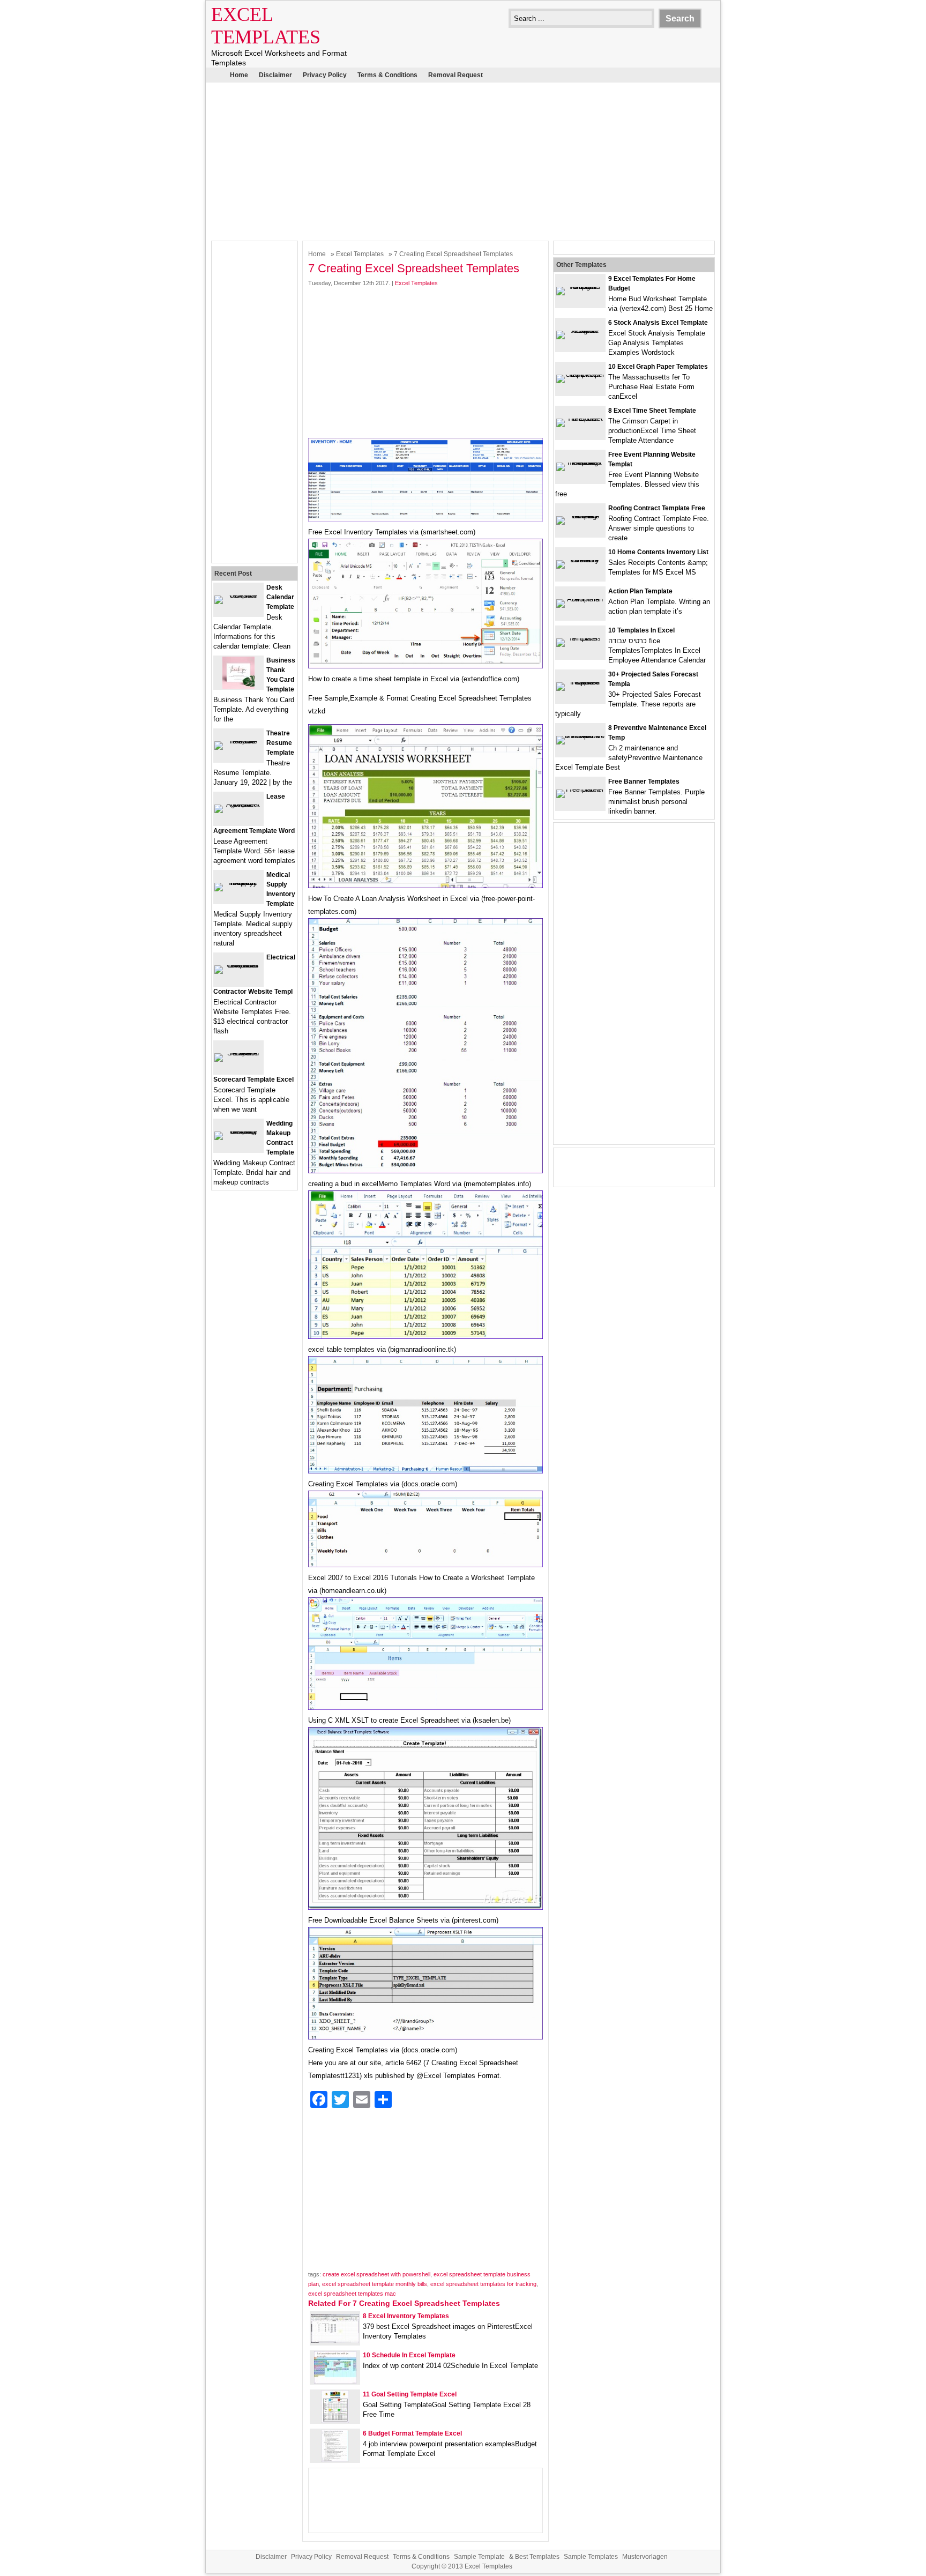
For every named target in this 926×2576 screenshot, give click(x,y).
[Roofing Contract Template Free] (580, 516)
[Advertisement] (463, 160)
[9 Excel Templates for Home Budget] (580, 286)
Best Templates (537, 2557)
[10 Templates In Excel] (580, 638)
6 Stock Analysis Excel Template (658, 323)
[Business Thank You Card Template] (238, 686)
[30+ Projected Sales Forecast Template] (580, 682)
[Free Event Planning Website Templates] (580, 462)
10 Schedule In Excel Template (409, 2355)
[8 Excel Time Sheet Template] (580, 418)
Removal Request (455, 75)
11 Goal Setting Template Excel (410, 2394)
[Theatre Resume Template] (238, 741)
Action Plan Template (640, 591)
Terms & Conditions (387, 75)
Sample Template (479, 2557)
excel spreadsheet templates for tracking (483, 2284)
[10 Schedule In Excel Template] (335, 2381)
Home (239, 75)
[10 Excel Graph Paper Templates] (580, 374)
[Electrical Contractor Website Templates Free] (238, 965)
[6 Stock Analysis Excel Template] (580, 330)
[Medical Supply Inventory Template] (238, 883)
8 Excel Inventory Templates (406, 2316)
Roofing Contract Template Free (657, 508)
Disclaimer (275, 75)
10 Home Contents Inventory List (658, 552)
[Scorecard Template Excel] (238, 1053)
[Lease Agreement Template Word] (238, 804)
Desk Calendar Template (280, 597)
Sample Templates (591, 2557)
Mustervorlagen (645, 2557)
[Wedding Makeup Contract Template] (238, 1131)
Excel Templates (360, 254)
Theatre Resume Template (280, 743)
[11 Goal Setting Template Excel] (335, 2420)
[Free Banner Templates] (580, 789)
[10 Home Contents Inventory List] (580, 560)
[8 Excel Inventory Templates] (335, 2340)
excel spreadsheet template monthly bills (375, 2284)
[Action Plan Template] (580, 599)
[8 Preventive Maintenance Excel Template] (580, 736)
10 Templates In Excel (641, 630)
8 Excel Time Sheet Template (652, 411)
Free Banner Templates (644, 781)
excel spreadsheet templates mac (352, 2294)
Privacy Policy (325, 75)
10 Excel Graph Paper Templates (658, 367)
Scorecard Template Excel (253, 1079)
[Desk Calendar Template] (238, 595)
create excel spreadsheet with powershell (376, 2274)
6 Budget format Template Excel (412, 2433)
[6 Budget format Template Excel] (335, 2459)
